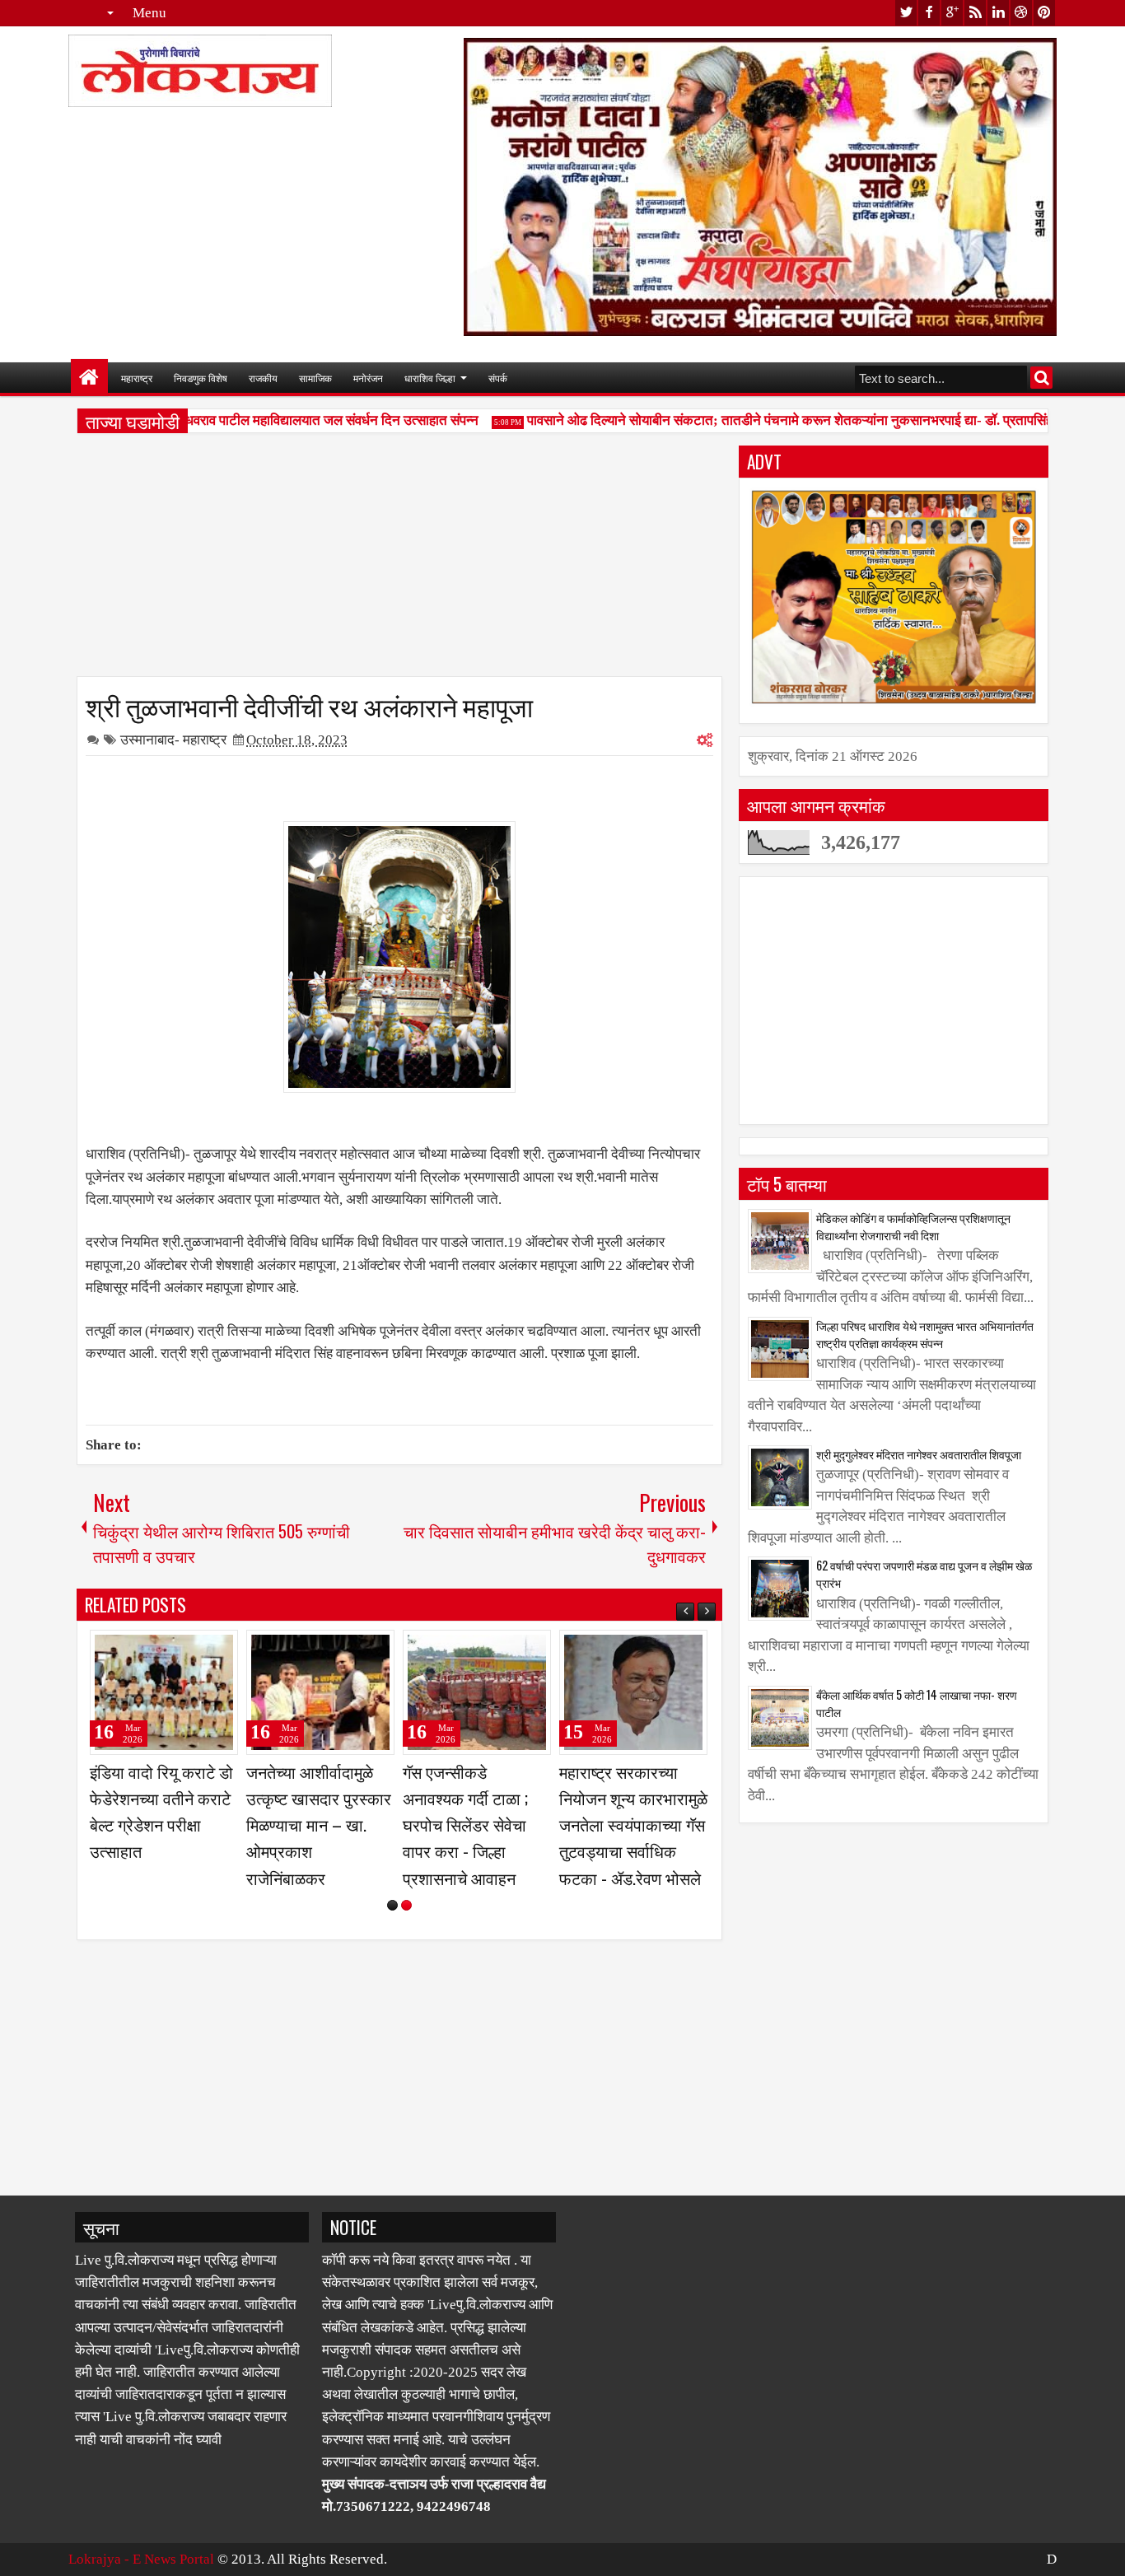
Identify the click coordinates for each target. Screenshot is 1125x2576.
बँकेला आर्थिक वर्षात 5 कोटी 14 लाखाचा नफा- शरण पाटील (917, 1703)
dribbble (1021, 13)
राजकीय (263, 378)
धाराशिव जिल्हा (430, 378)
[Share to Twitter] (202, 1650)
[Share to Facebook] (184, 1650)
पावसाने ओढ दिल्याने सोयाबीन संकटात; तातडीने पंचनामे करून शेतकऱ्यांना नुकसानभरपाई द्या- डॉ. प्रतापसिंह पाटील (786, 420)
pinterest (1044, 13)
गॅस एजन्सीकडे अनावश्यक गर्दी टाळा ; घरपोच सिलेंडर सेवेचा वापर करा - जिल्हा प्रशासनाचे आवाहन (465, 1825)
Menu (149, 13)
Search (1041, 378)
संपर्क (498, 378)
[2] (406, 1905)
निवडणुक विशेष (201, 378)
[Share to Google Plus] (220, 1650)
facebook (929, 13)
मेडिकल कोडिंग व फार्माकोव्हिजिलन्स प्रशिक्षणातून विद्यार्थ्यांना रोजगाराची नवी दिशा (913, 1226)
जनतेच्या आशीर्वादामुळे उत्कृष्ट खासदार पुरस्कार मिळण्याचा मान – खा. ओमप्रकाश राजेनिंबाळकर (319, 1825)
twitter (906, 13)
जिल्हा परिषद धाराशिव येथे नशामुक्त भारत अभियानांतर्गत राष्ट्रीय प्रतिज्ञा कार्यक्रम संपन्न (925, 1334)
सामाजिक (315, 378)
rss (975, 13)
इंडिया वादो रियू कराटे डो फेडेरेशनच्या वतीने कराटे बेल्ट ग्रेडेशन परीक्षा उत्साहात (161, 1811)
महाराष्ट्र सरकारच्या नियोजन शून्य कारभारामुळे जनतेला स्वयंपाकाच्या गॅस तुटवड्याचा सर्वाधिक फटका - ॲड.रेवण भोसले (633, 1825)
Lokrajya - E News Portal (141, 2559)
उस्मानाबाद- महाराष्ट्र (173, 740)
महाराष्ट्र (137, 378)
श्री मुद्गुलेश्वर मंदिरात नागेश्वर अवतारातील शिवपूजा (919, 1454)
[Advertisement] (399, 561)
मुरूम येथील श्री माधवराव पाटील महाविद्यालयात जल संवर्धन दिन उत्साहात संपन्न (265, 420)
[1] (392, 1905)
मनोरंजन (368, 378)
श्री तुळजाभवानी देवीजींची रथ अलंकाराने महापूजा (309, 705)
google (952, 13)
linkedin (998, 13)
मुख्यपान (89, 378)
